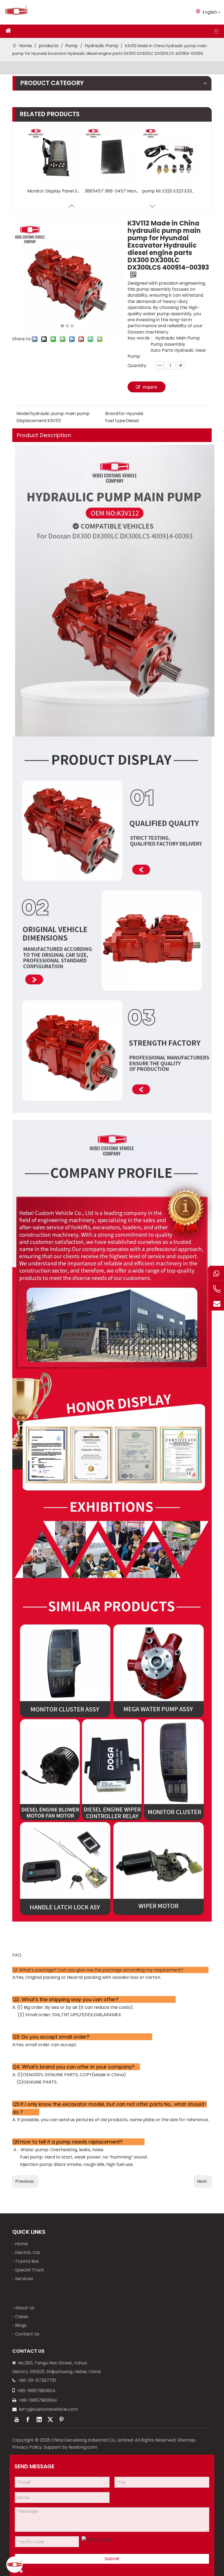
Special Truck (30, 2270)
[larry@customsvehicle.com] (217, 1303)
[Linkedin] (39, 2419)
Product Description (44, 435)
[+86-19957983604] (217, 1273)
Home (21, 2244)
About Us (25, 2308)
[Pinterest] (61, 2419)
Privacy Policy (27, 2447)
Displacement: (32, 421)
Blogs (21, 2325)
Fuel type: (116, 421)
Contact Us (27, 2334)
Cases (22, 2317)
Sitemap (186, 2440)
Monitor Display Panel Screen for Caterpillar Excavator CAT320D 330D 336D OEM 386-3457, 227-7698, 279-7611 (55, 191)
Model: (23, 414)
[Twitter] (50, 2419)
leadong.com (83, 2447)
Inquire (150, 387)
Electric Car (28, 2252)
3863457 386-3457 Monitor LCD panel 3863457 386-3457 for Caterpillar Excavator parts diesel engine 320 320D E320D (112, 191)
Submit (112, 2559)
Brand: (112, 414)
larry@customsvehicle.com (48, 2409)
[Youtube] (17, 2419)
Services (24, 2279)
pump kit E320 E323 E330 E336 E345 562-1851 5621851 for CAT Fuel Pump (169, 191)
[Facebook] (28, 2419)
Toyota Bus (27, 2261)
